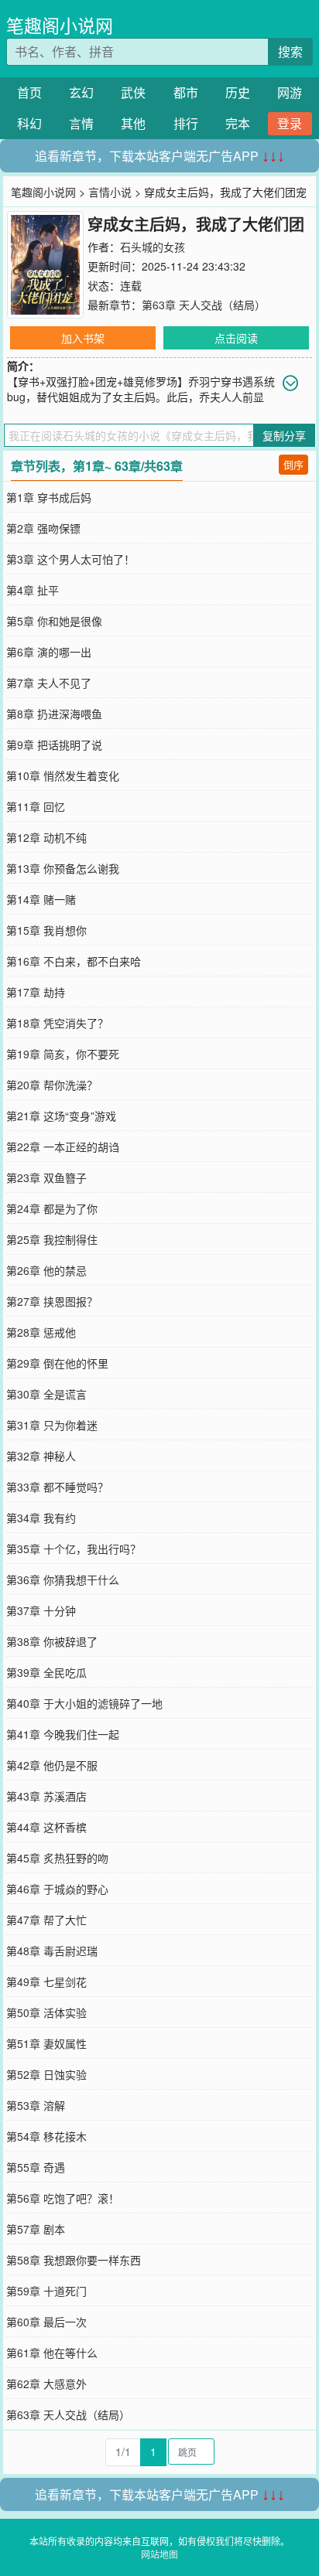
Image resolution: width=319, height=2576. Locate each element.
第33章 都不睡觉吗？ (57, 1487)
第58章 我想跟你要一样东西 (74, 2260)
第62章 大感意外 (46, 2383)
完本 (238, 123)
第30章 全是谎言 (46, 1394)
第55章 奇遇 (36, 2167)
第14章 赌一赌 (41, 899)
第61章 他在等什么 (52, 2353)
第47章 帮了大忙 (46, 1920)
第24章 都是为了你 (52, 1208)
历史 (238, 92)
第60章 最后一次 (46, 2322)
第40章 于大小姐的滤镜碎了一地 (84, 1703)
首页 (29, 92)
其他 (133, 123)
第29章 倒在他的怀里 (57, 1363)
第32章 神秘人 (41, 1456)
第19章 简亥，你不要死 (63, 1054)
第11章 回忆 (36, 806)
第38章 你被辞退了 (52, 1641)
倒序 (293, 464)
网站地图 (159, 2554)
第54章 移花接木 (46, 2136)
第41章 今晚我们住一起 (63, 1734)
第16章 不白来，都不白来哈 (74, 961)
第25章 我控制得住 (52, 1239)
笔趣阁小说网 (60, 25)
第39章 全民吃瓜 (46, 1672)
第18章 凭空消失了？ (57, 1023)
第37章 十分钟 (41, 1610)
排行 (186, 123)
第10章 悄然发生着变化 (63, 775)
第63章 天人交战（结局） (204, 305)
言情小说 (110, 192)
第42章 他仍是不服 (52, 1765)
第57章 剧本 (36, 2229)
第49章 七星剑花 (46, 1981)
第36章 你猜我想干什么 (63, 1579)
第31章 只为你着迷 (52, 1425)
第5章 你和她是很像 (54, 621)
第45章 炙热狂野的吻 (57, 1858)
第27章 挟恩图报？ (52, 1301)
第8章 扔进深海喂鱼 (54, 714)
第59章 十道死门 (46, 2291)
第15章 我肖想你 (46, 930)
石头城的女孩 (153, 247)
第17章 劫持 (36, 992)
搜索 (290, 51)
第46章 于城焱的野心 (57, 1889)
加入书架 (83, 338)
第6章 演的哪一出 (49, 652)
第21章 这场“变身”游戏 (61, 1116)
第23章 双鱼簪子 (46, 1177)
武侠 (133, 92)
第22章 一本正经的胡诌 (63, 1147)
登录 (290, 123)
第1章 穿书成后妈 (49, 497)
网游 (290, 92)
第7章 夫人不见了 (49, 683)
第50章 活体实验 (46, 2012)
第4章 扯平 (33, 590)
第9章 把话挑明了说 (54, 745)
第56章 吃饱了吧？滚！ (63, 2198)
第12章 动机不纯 (46, 837)
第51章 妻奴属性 (46, 2043)
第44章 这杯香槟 (46, 1827)
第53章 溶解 (36, 2105)
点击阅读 (236, 338)
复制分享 (284, 435)
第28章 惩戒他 (41, 1332)
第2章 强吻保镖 (43, 528)
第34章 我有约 (41, 1518)
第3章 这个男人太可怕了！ (70, 559)
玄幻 (81, 92)
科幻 (29, 123)
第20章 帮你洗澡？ (52, 1085)
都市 (186, 92)
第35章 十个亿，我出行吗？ (74, 1549)
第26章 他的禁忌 (46, 1270)
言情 (81, 123)
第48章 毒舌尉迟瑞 (52, 1951)
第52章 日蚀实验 (46, 2074)
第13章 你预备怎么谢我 (63, 868)
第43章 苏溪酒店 (46, 1796)
